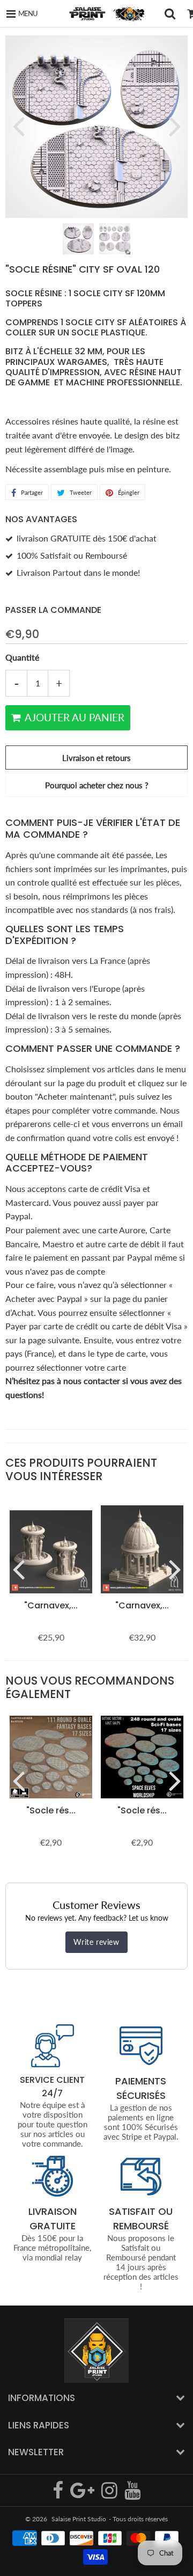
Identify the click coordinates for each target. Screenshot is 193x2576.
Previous (18, 126)
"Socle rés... (51, 1810)
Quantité (22, 657)
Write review (96, 1942)
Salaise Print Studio (79, 2519)
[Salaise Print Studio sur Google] (83, 2495)
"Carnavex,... (51, 1605)
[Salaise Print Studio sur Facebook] (59, 2495)
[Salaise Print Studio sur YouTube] (132, 2495)
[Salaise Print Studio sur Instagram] (110, 2495)
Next (175, 126)
